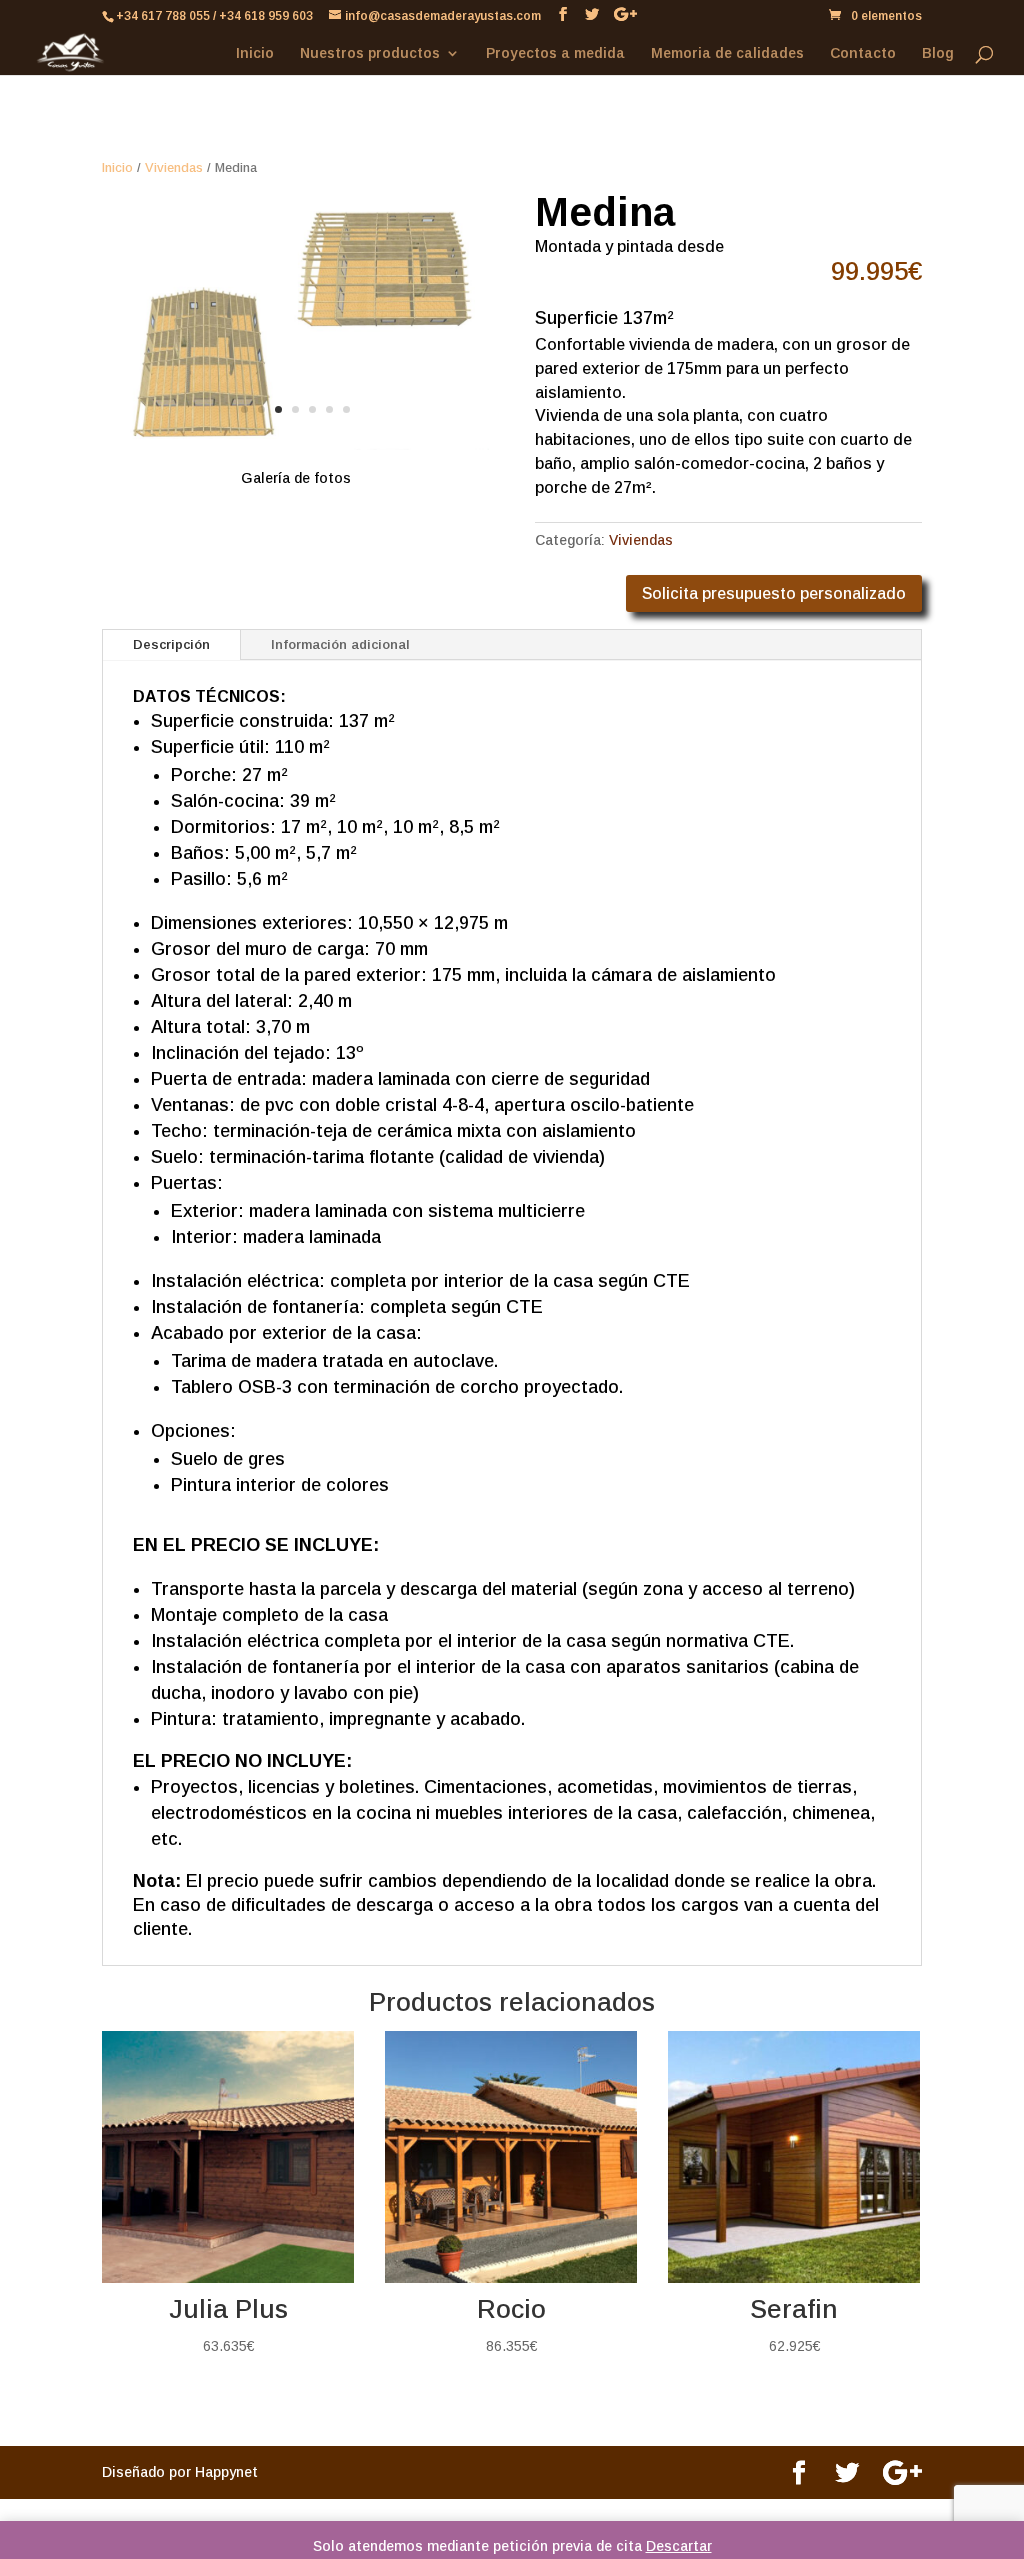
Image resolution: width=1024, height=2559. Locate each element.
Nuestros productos (370, 53)
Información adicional (340, 644)
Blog (938, 53)
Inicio (255, 53)
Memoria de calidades (727, 53)
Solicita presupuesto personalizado (774, 593)
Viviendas (174, 167)
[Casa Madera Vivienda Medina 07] (295, 445)
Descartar (679, 2546)
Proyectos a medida (555, 53)
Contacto (863, 53)
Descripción (171, 644)
